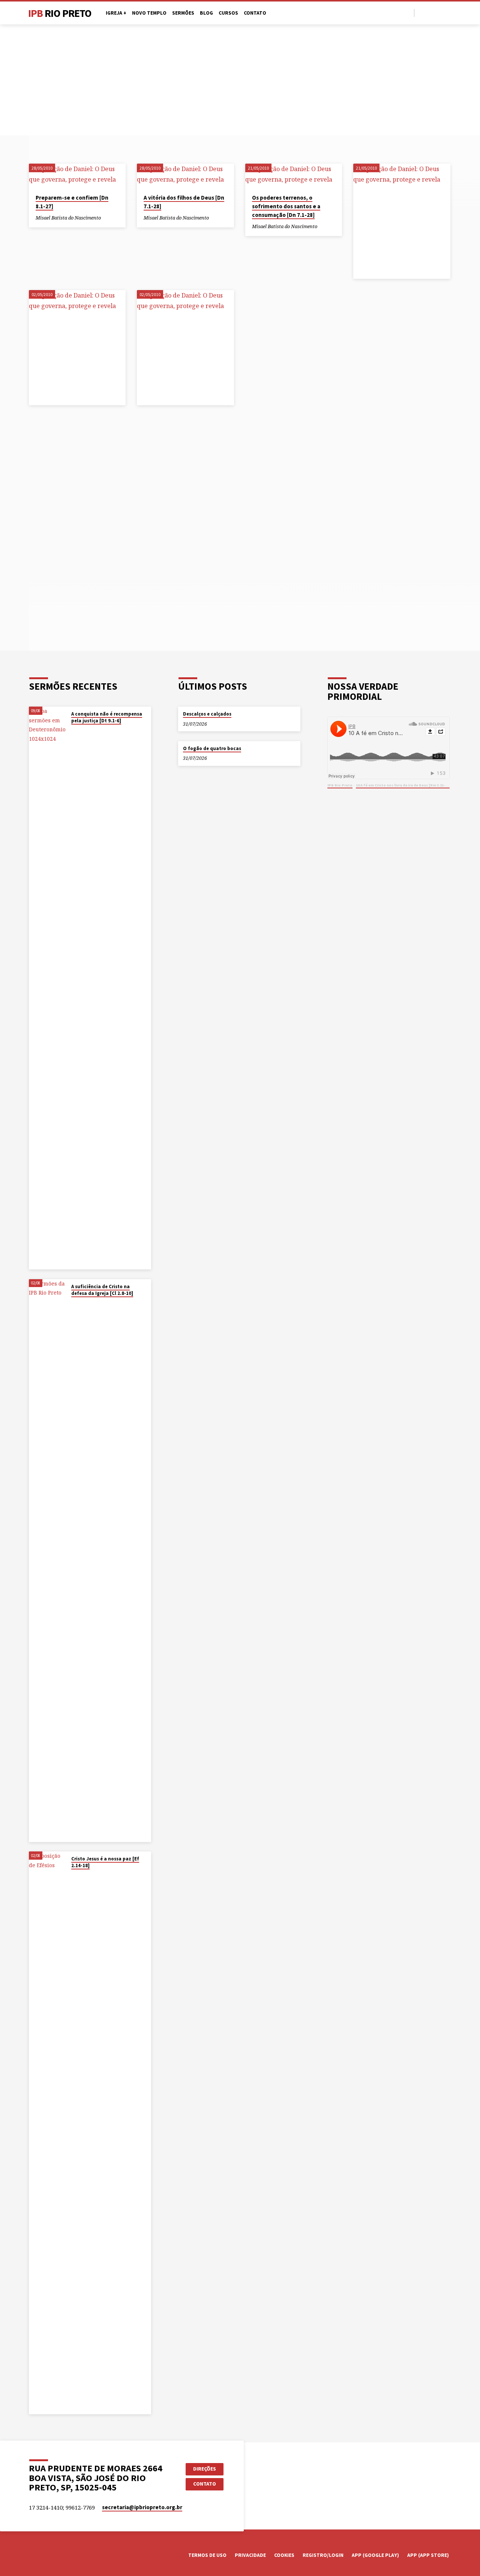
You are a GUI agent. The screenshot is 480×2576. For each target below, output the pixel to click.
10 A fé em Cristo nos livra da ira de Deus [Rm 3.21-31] (403, 785)
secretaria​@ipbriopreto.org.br (142, 2507)
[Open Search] (408, 13)
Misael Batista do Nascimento (68, 218)
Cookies (284, 2555)
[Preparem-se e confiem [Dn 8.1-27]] (77, 176)
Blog (206, 13)
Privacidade (250, 2555)
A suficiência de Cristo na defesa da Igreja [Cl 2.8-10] (102, 1290)
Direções (205, 2469)
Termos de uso (207, 2555)
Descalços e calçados (207, 714)
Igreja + (116, 13)
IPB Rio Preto (340, 785)
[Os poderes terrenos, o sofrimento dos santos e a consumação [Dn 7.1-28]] (294, 176)
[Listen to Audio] (107, 218)
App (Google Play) (375, 2555)
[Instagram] (439, 13)
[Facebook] (422, 13)
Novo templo (149, 13)
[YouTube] (431, 13)
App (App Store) (428, 2555)
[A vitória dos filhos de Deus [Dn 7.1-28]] (185, 176)
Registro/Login (323, 2555)
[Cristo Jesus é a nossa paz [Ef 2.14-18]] (48, 2133)
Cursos (228, 13)
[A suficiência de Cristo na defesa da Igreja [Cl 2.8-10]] (48, 1561)
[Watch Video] (73, 731)
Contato (255, 13)
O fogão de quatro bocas (212, 748)
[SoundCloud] (448, 13)
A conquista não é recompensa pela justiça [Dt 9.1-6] (107, 717)
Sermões (183, 13)
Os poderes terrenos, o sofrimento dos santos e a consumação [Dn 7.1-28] (286, 206)
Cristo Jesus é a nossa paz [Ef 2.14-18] (105, 1862)
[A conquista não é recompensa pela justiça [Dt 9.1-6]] (48, 988)
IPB (60, 13)
